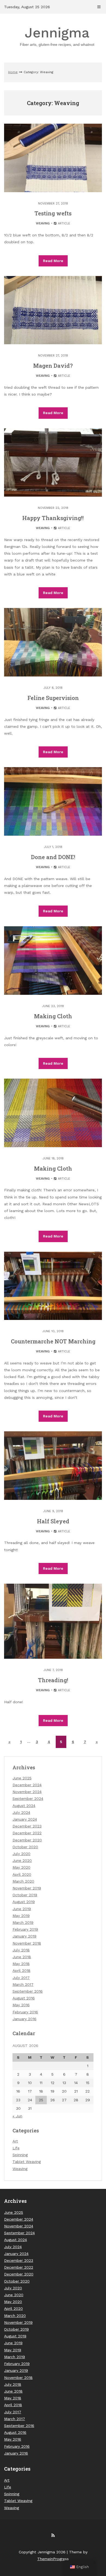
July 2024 (21, 1812)
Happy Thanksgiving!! (53, 518)
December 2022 (27, 1833)
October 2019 (25, 1895)
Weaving (43, 223)
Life (16, 2148)
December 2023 (27, 1826)
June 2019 (22, 1909)
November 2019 (27, 1888)
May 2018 (21, 1964)
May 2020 (21, 1867)
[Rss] (53, 2535)
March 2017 (23, 1984)
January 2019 (24, 1936)
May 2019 (21, 1916)
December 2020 (27, 1840)
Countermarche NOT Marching (53, 1341)
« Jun (17, 2116)
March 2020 (23, 1881)
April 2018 (21, 1970)
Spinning (20, 2155)
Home (13, 72)
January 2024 (25, 1819)
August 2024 (24, 1806)
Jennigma (57, 36)
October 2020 (25, 1847)
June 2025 (22, 1778)
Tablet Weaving (27, 2162)
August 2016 (24, 1998)
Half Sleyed (53, 1521)
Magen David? (53, 366)
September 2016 (28, 1991)
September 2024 (28, 1799)
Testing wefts (53, 213)
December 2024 (27, 1785)
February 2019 (25, 1929)
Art (15, 2141)
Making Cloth (53, 1016)
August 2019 (24, 1902)
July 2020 (21, 1854)
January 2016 (24, 2019)
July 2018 (21, 1950)
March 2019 (23, 1922)
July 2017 (21, 1978)
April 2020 (22, 1874)
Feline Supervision (53, 698)
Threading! (53, 1680)
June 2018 (22, 1957)
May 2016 (21, 2005)
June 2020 (22, 1860)
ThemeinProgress (53, 2559)
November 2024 (27, 1792)
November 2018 (27, 1943)
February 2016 (25, 2012)
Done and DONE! (53, 857)
